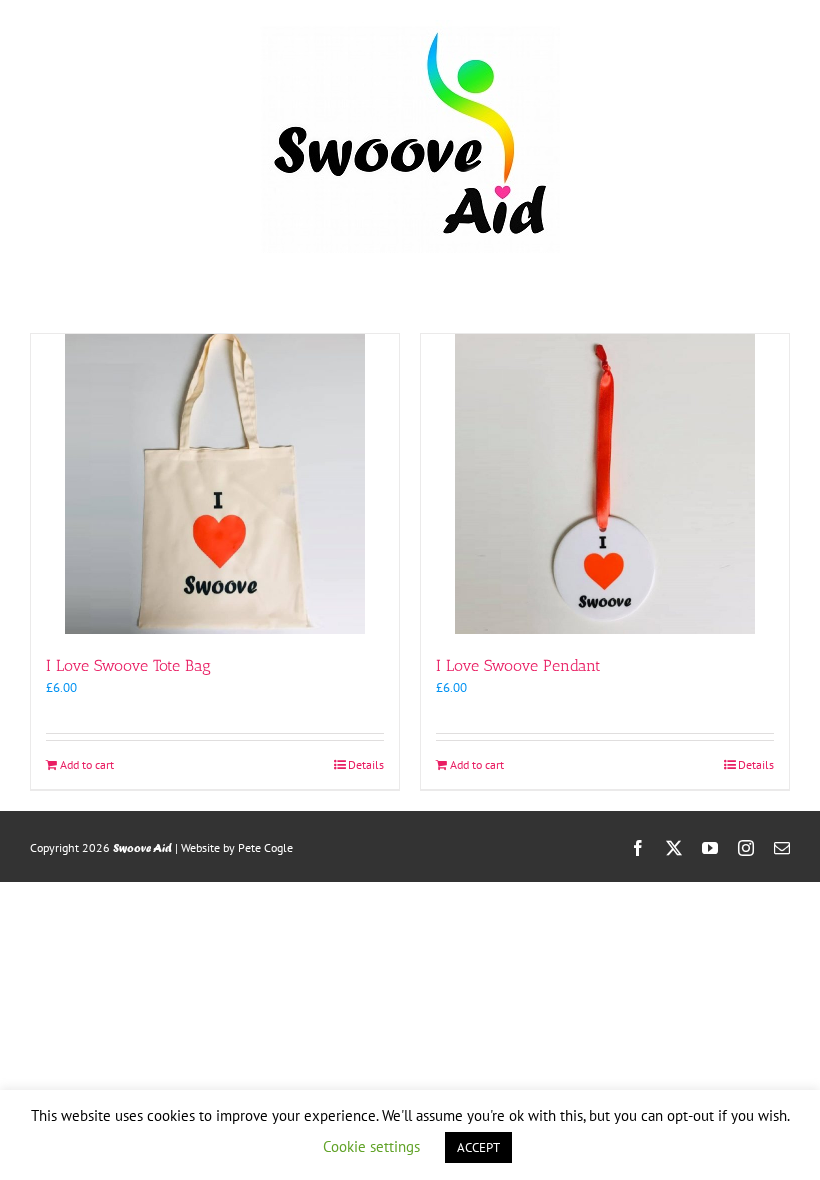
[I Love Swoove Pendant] (605, 484)
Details (366, 764)
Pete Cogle (265, 847)
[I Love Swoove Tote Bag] (215, 484)
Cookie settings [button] (371, 1146)
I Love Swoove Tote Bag (128, 665)
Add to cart (87, 764)
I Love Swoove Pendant (518, 665)
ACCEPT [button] (478, 1147)
